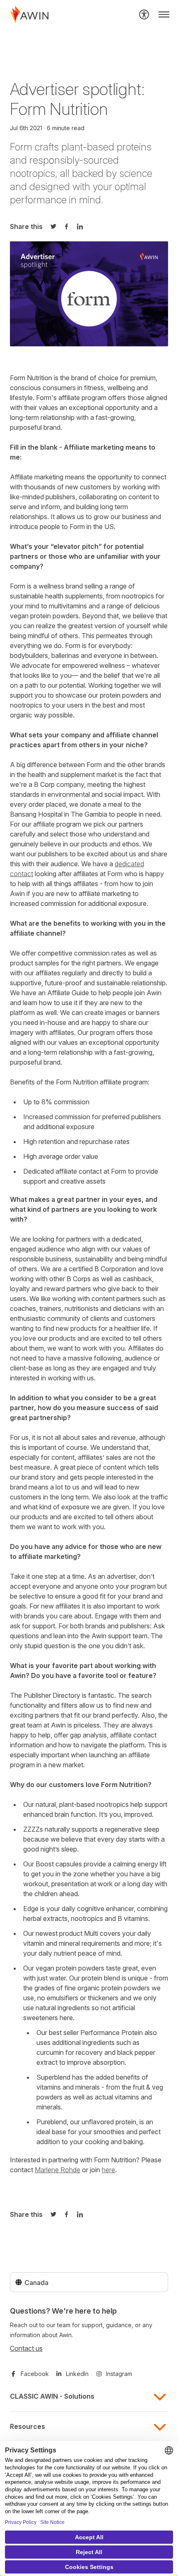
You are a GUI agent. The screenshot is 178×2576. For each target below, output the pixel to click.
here (108, 2170)
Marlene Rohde (58, 2170)
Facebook (35, 2374)
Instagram (119, 2374)
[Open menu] (164, 14)
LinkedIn (77, 2374)
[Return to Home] (29, 14)
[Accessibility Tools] (144, 14)
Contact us (26, 2348)
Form (21, 147)
